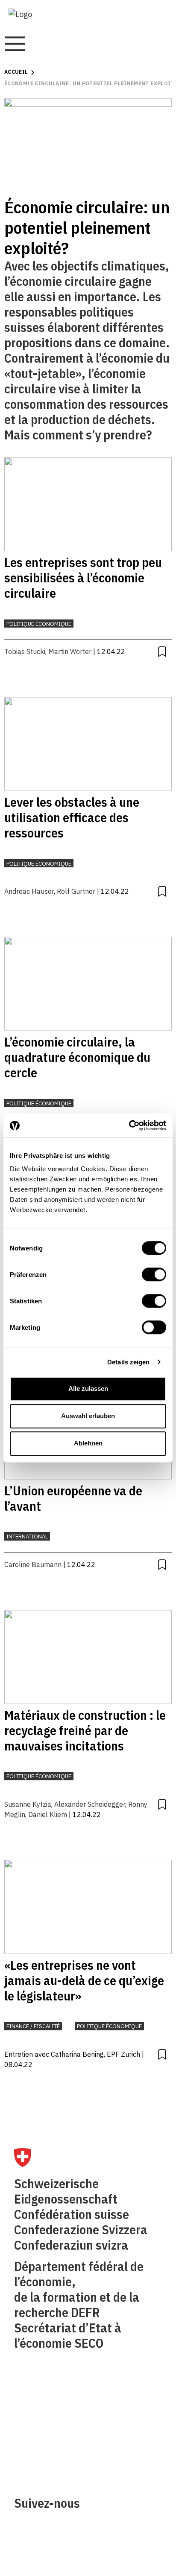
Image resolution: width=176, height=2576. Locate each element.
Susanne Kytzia (28, 1804)
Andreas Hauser (29, 891)
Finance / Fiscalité (33, 2026)
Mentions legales (120, 2401)
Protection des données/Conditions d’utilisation (126, 2436)
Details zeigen (128, 1362)
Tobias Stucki (25, 651)
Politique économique (39, 624)
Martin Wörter (70, 651)
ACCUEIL (16, 72)
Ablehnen (88, 1443)
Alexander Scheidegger (90, 1804)
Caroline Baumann (33, 1564)
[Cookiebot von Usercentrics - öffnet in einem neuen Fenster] (129, 1125)
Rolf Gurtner (76, 891)
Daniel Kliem (48, 1814)
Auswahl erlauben (88, 1416)
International (27, 1537)
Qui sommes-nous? (45, 2401)
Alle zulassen (88, 1388)
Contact (27, 2420)
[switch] (154, 1274)
